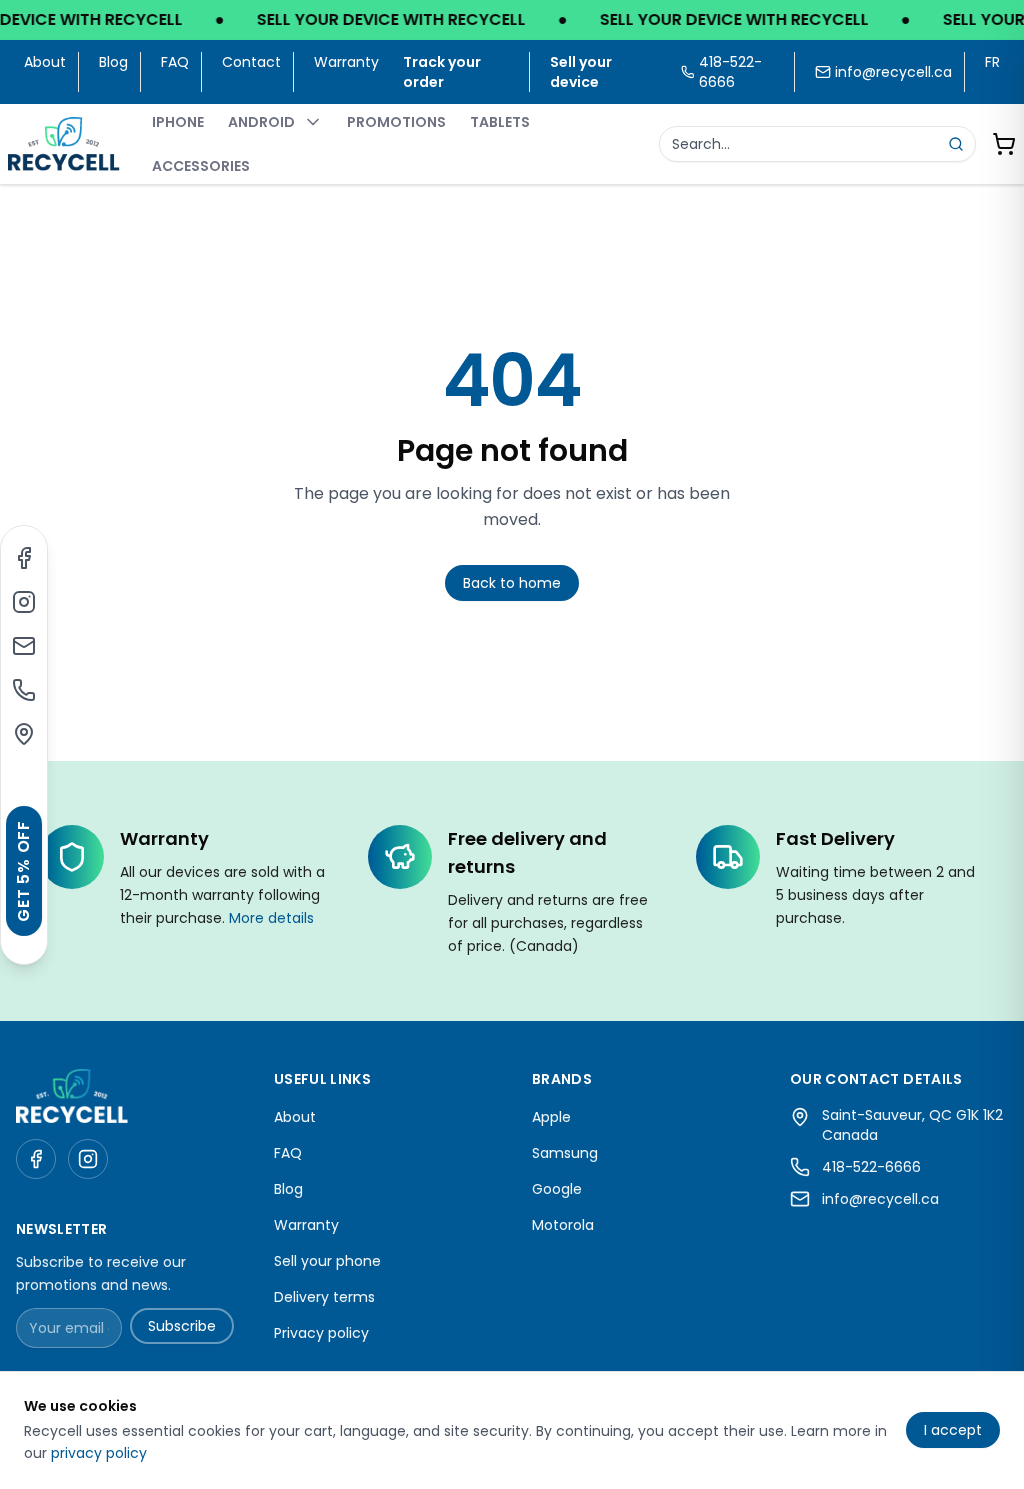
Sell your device (581, 72)
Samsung (565, 1153)
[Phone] (24, 690)
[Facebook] (24, 558)
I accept (953, 1430)
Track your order (442, 72)
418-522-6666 (871, 1167)
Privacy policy (321, 1333)
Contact (251, 62)
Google (557, 1189)
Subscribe (182, 1326)
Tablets (500, 122)
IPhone (178, 122)
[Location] (24, 734)
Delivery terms (324, 1297)
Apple (551, 1117)
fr (992, 62)
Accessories (201, 166)
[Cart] (1004, 144)
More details (271, 918)
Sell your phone (327, 1261)
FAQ (175, 62)
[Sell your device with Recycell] (512, 20)
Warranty (346, 62)
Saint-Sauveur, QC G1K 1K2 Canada (912, 1125)
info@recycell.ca (893, 72)
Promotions (396, 122)
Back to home (512, 583)
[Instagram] (24, 602)
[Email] (24, 646)
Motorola (563, 1225)
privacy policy (99, 1453)
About (45, 62)
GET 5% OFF (23, 871)
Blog (113, 62)
